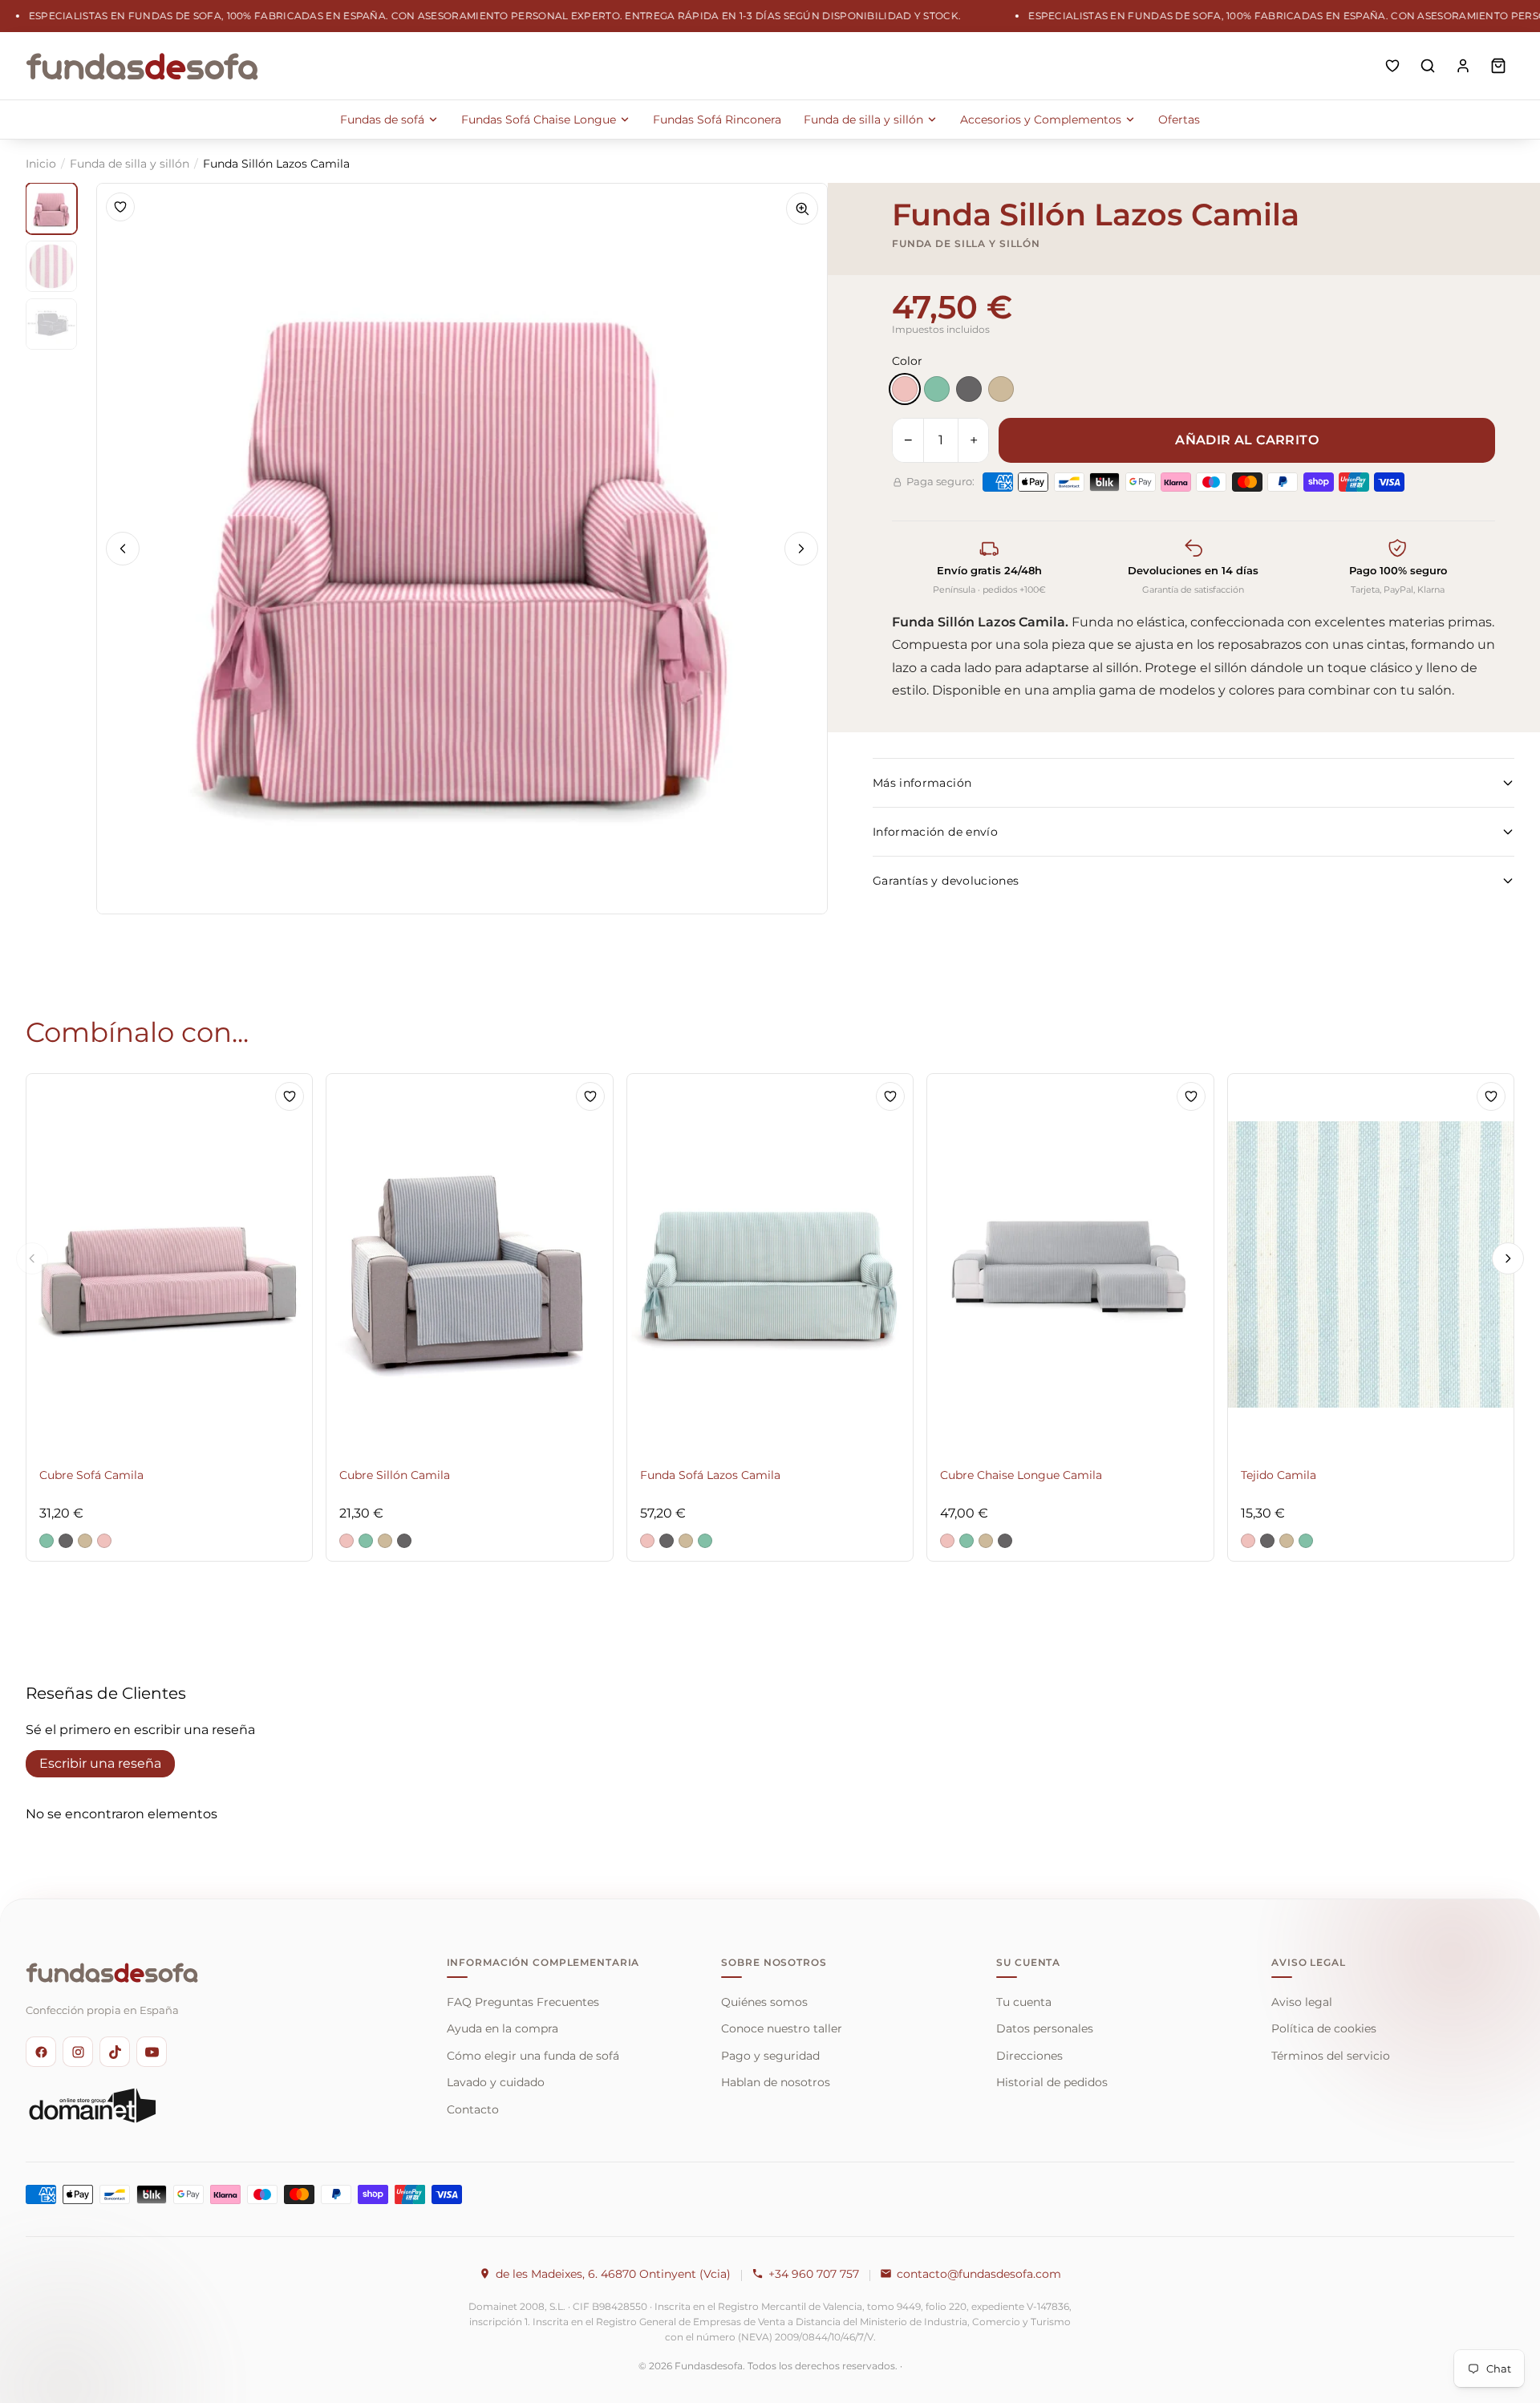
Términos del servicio (1331, 2056)
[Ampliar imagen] (802, 209)
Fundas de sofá (382, 120)
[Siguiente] (801, 549)
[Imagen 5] (51, 266)
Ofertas (1179, 120)
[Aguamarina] (937, 389)
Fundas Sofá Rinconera (717, 120)
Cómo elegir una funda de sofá (533, 2056)
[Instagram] (78, 2052)
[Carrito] (1498, 66)
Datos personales (1045, 2028)
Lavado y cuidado (496, 2082)
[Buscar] (1428, 66)
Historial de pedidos (1052, 2082)
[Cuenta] (1463, 66)
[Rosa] (905, 389)
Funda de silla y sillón (863, 120)
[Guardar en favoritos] (120, 207)
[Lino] (1001, 389)
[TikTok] (115, 2052)
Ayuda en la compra (503, 2028)
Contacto (473, 2109)
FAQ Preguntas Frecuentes (523, 2002)
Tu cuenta (1024, 2002)
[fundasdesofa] (142, 66)
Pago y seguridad (770, 2056)
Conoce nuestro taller (782, 2028)
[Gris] (969, 389)
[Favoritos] (1392, 66)
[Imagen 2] (51, 209)
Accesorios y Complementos (1041, 120)
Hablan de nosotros (776, 2082)
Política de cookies (1324, 2028)
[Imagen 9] (51, 324)
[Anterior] (123, 549)
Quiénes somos (764, 2002)
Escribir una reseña (100, 1763)
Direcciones (1029, 2056)
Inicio (41, 164)
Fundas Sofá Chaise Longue (539, 120)
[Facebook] (41, 2052)
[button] (47, 1541)
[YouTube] (152, 2052)
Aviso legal (1302, 2002)
